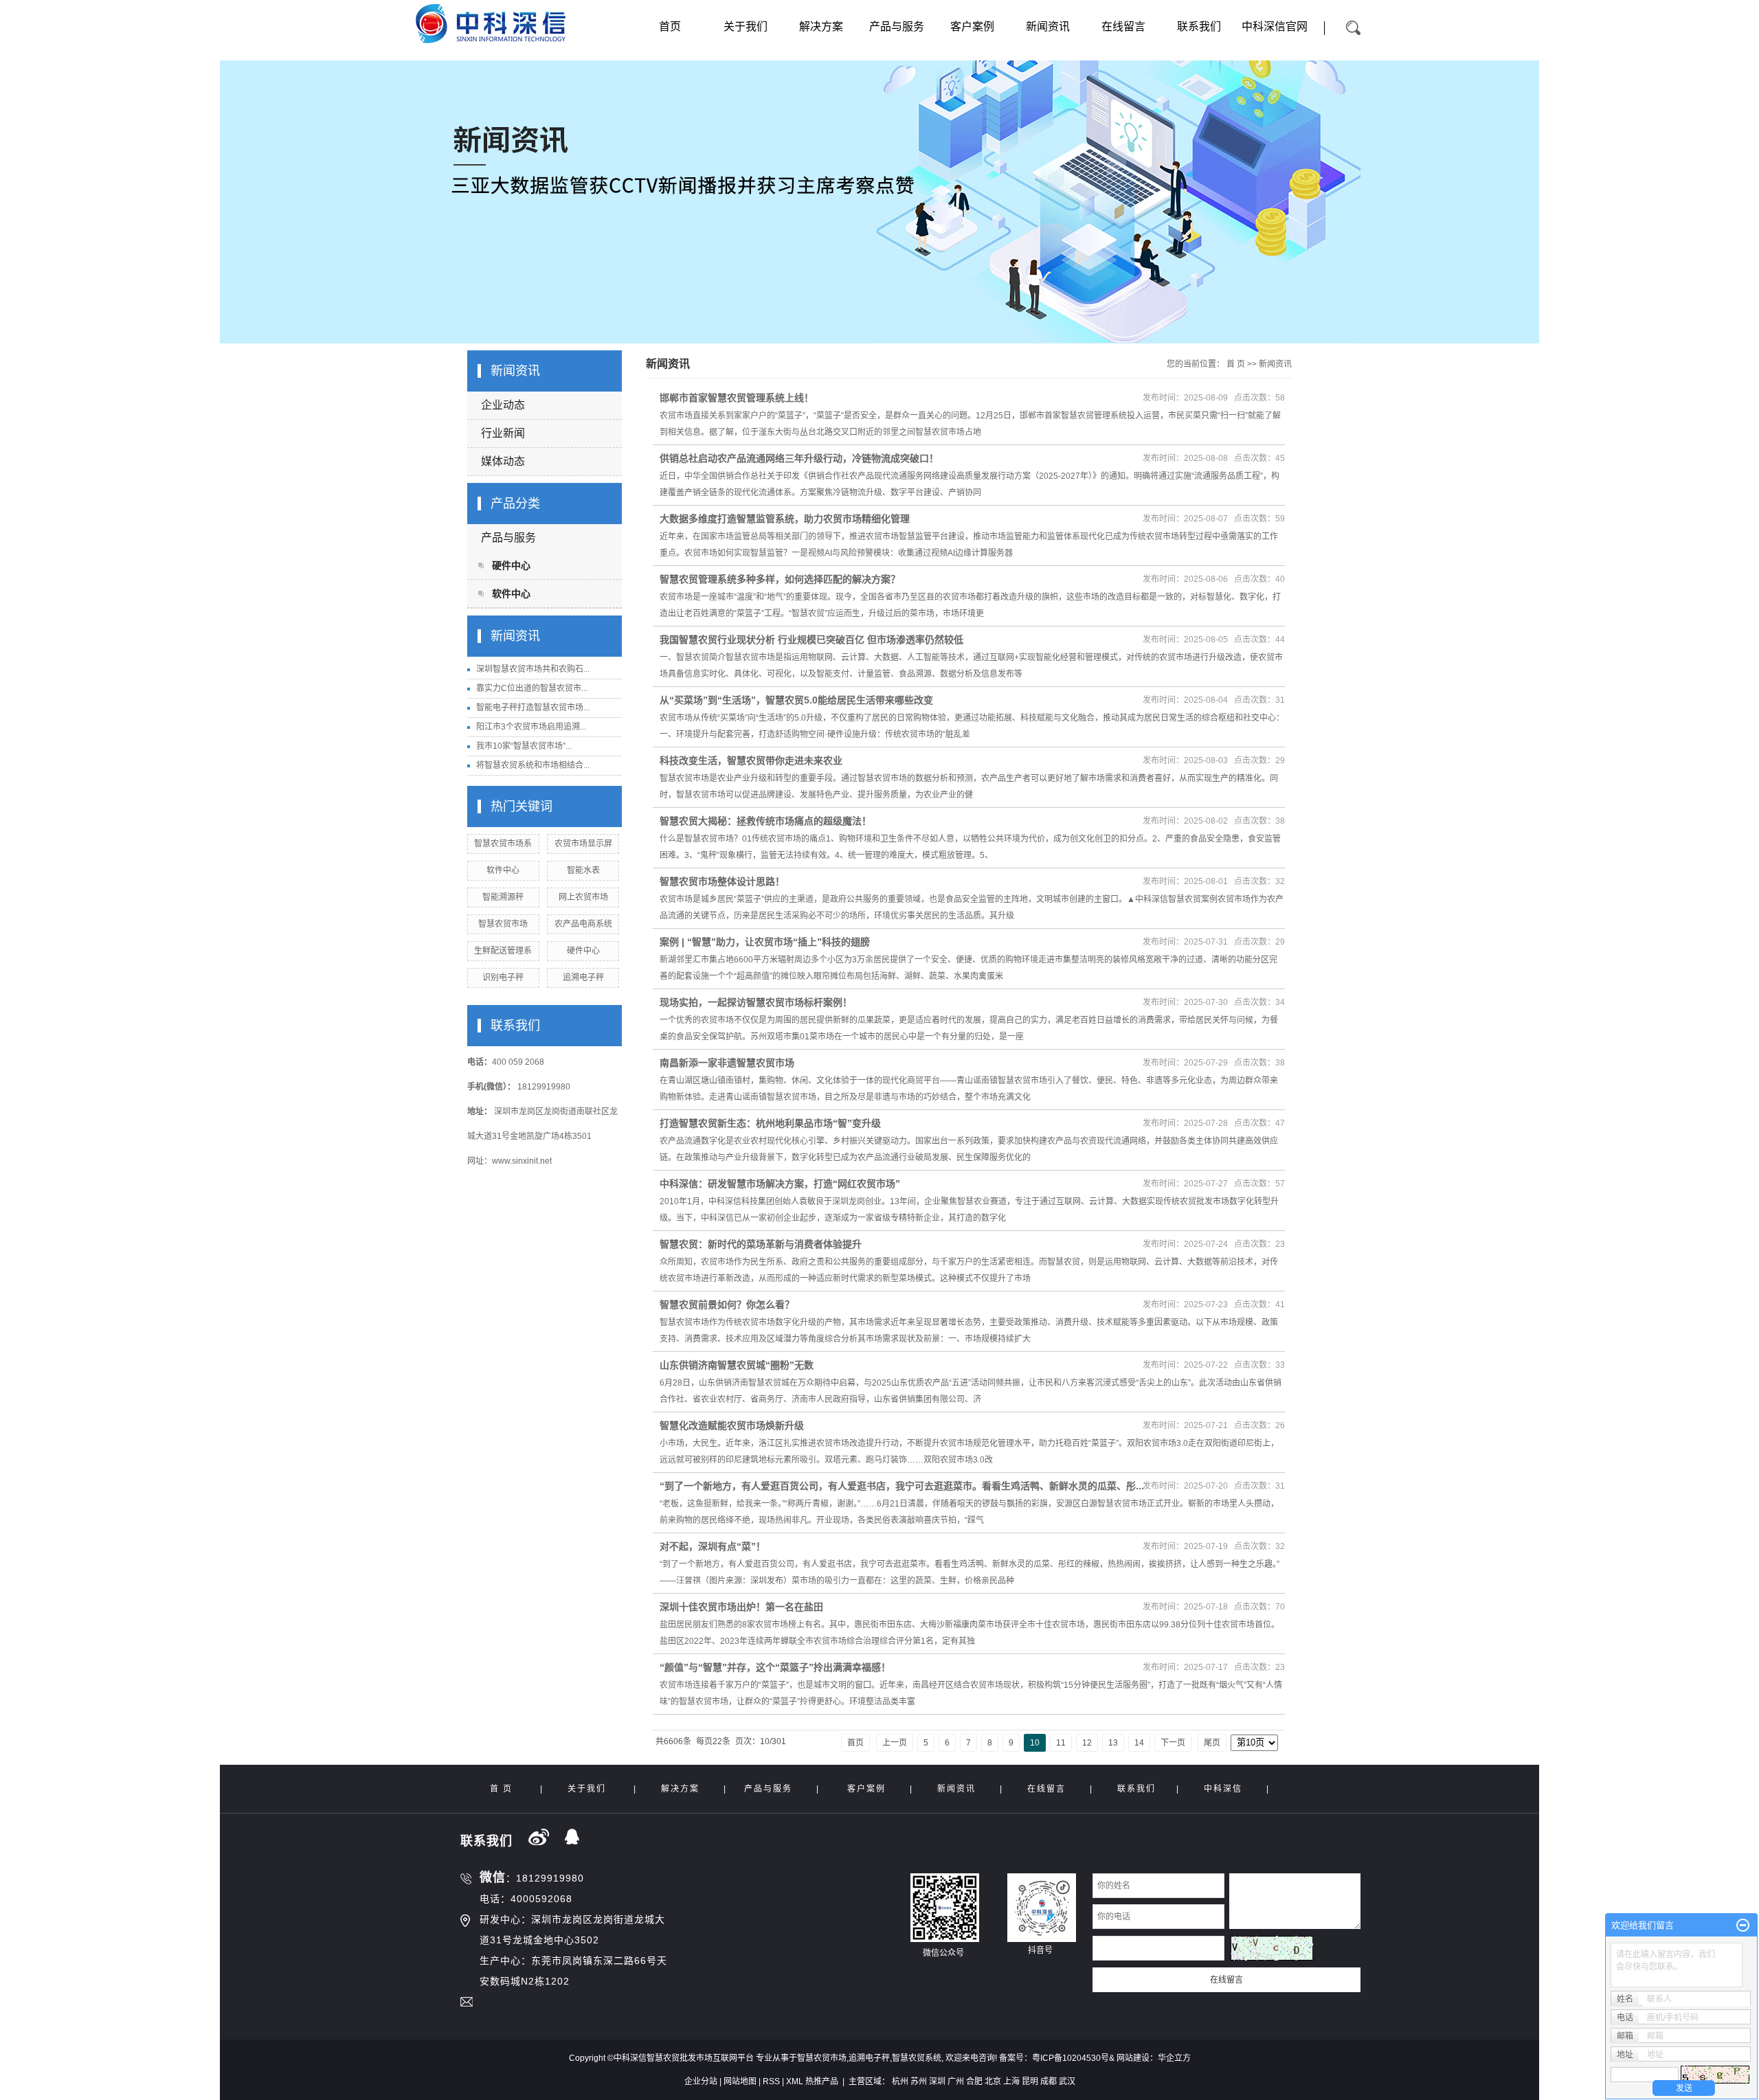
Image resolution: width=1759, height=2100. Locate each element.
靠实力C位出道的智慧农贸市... (532, 688)
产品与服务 (897, 26)
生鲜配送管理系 (503, 951)
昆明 (1030, 2081)
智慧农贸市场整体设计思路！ (722, 881)
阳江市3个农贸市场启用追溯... (531, 727)
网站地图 (740, 2081)
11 (1061, 1743)
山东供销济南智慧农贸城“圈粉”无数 (737, 1365)
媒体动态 (503, 461)
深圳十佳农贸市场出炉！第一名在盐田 (741, 1607)
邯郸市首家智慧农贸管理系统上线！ (737, 398)
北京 (993, 2081)
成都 (1049, 2081)
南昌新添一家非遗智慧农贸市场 (727, 1063)
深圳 (937, 2081)
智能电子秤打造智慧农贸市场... (533, 708)
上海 (1011, 2081)
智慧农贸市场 (503, 924)
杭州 (900, 2081)
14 (1139, 1743)
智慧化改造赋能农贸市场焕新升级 (732, 1425)
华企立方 (1174, 2058)
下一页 (1173, 1743)
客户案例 (972, 26)
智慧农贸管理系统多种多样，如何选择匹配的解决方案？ (780, 579)
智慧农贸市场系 (503, 844)
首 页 (1236, 364)
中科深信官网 (1275, 26)
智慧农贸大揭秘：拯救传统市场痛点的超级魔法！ (765, 821)
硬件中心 (511, 565)
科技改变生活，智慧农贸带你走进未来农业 (751, 760)
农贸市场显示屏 (583, 844)
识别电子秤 (503, 978)
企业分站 (701, 2081)
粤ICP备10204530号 (1071, 2058)
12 (1087, 1743)
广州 (956, 2081)
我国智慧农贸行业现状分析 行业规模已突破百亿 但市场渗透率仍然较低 (811, 640)
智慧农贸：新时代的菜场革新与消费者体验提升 (761, 1244)
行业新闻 (503, 433)
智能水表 (583, 870)
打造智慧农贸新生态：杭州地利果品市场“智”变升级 (770, 1123)
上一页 (895, 1743)
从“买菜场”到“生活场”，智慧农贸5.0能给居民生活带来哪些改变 (796, 700)
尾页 (1212, 1743)
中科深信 (1223, 1789)
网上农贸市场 (583, 897)
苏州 (919, 2081)
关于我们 (746, 26)
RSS (771, 2081)
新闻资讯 (1048, 26)
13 (1113, 1743)
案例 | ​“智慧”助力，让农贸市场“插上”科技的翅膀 (765, 942)
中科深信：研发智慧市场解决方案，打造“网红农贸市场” (780, 1184)
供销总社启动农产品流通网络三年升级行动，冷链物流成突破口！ (799, 458)
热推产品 (822, 2081)
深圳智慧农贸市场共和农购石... (533, 669)
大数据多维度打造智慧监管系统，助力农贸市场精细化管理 (785, 519)
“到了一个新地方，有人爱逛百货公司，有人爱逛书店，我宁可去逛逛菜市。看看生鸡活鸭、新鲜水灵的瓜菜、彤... (902, 1486)
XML (795, 2081)
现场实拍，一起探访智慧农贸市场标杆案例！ (756, 1002)
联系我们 (1199, 26)
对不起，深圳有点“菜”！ (713, 1546)
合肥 (974, 2081)
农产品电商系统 (583, 924)
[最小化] (1743, 1926)
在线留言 (1123, 26)
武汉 (1067, 2081)
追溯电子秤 (583, 978)
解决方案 (821, 26)
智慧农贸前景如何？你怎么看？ (727, 1305)
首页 (670, 26)
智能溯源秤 (503, 897)
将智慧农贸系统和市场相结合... (533, 765)
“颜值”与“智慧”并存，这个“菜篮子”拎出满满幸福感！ (775, 1667)
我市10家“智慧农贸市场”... (524, 746)
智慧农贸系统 (917, 2058)
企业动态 (503, 405)
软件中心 (511, 594)
